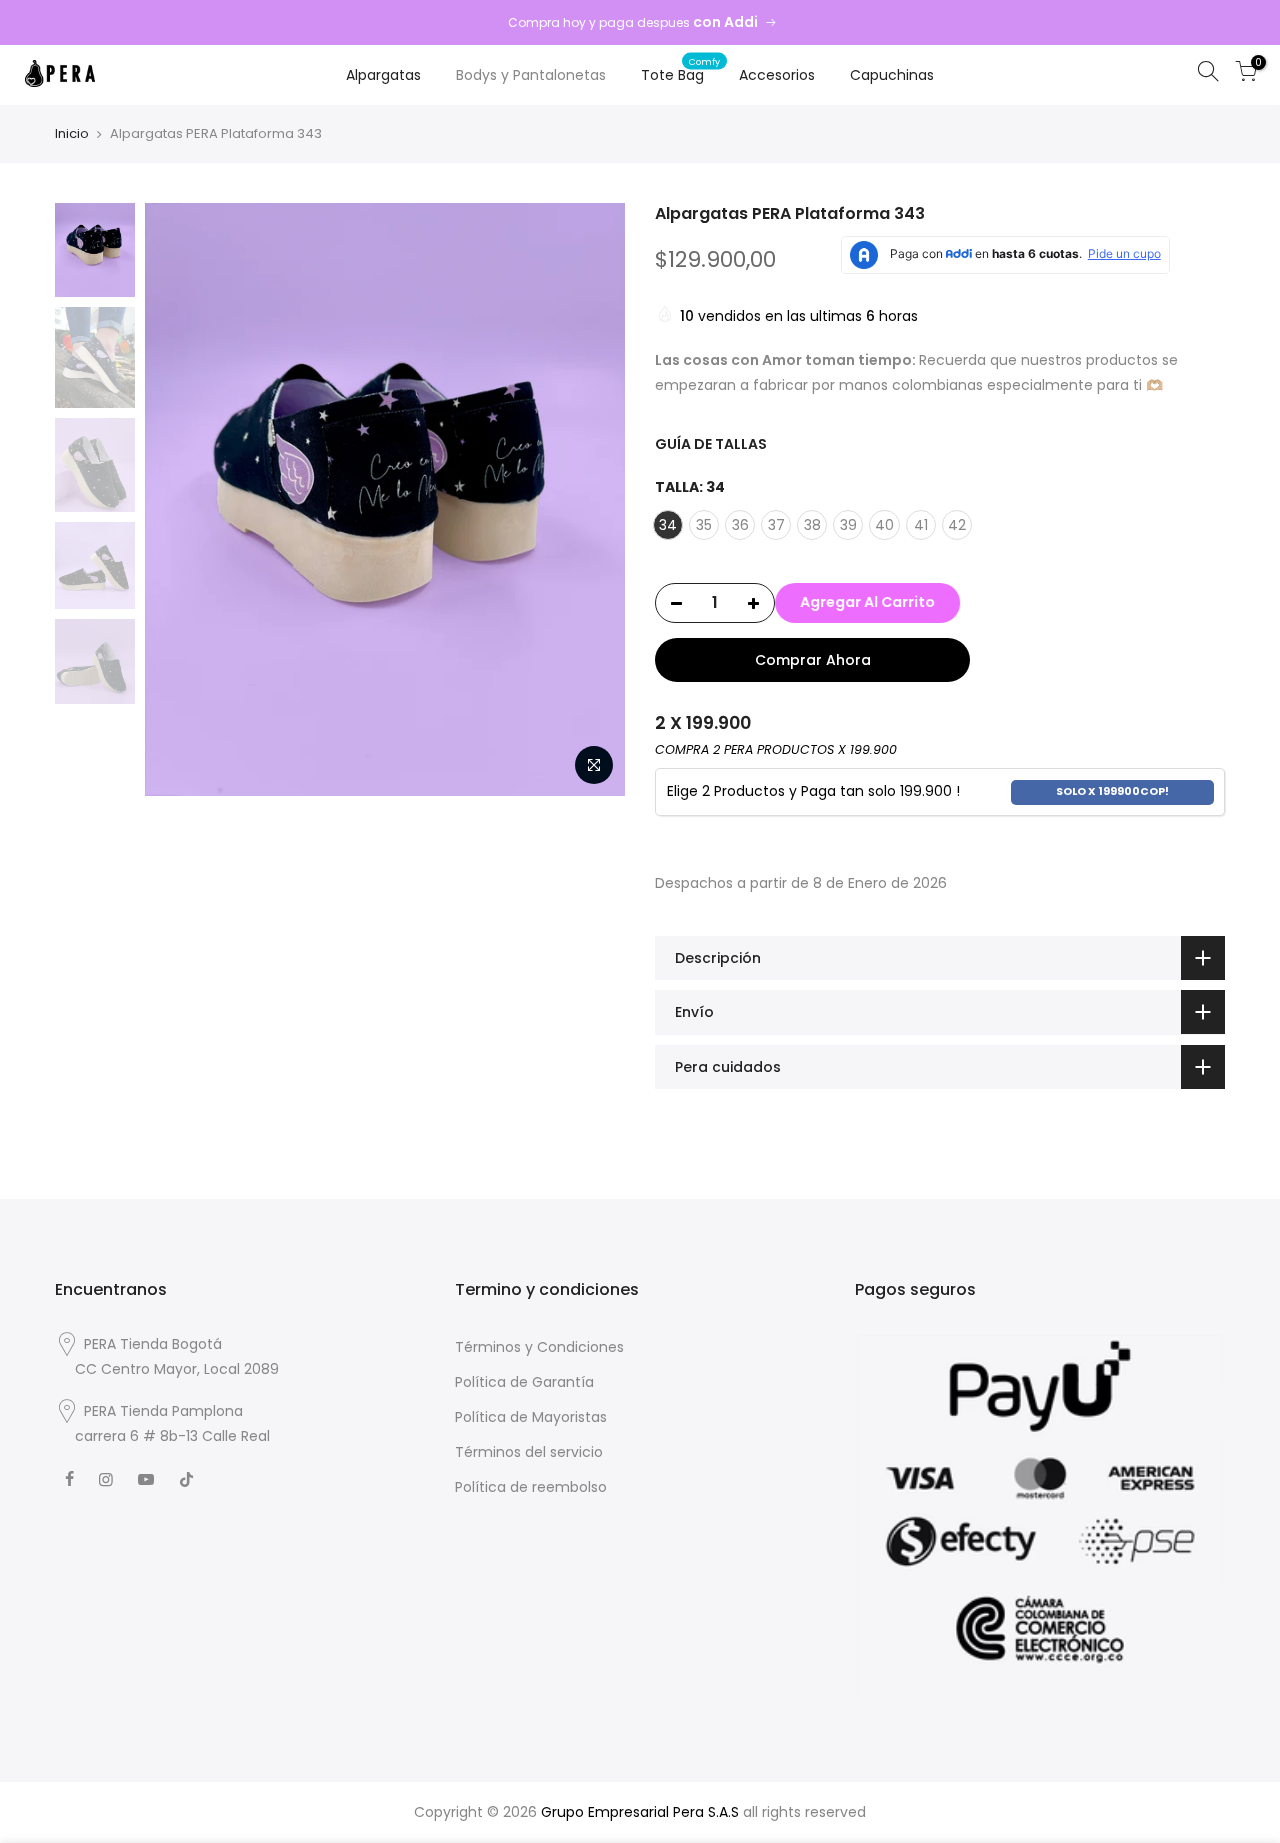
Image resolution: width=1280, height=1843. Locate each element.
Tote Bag (680, 70)
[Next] (590, 499)
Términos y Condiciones (539, 1347)
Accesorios (777, 75)
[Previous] (180, 499)
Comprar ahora (813, 660)
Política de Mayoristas (531, 1417)
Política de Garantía (524, 1382)
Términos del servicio (529, 1452)
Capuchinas (892, 75)
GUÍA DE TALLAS (711, 444)
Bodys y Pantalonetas (531, 75)
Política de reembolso (531, 1487)
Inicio (72, 134)
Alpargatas (383, 75)
